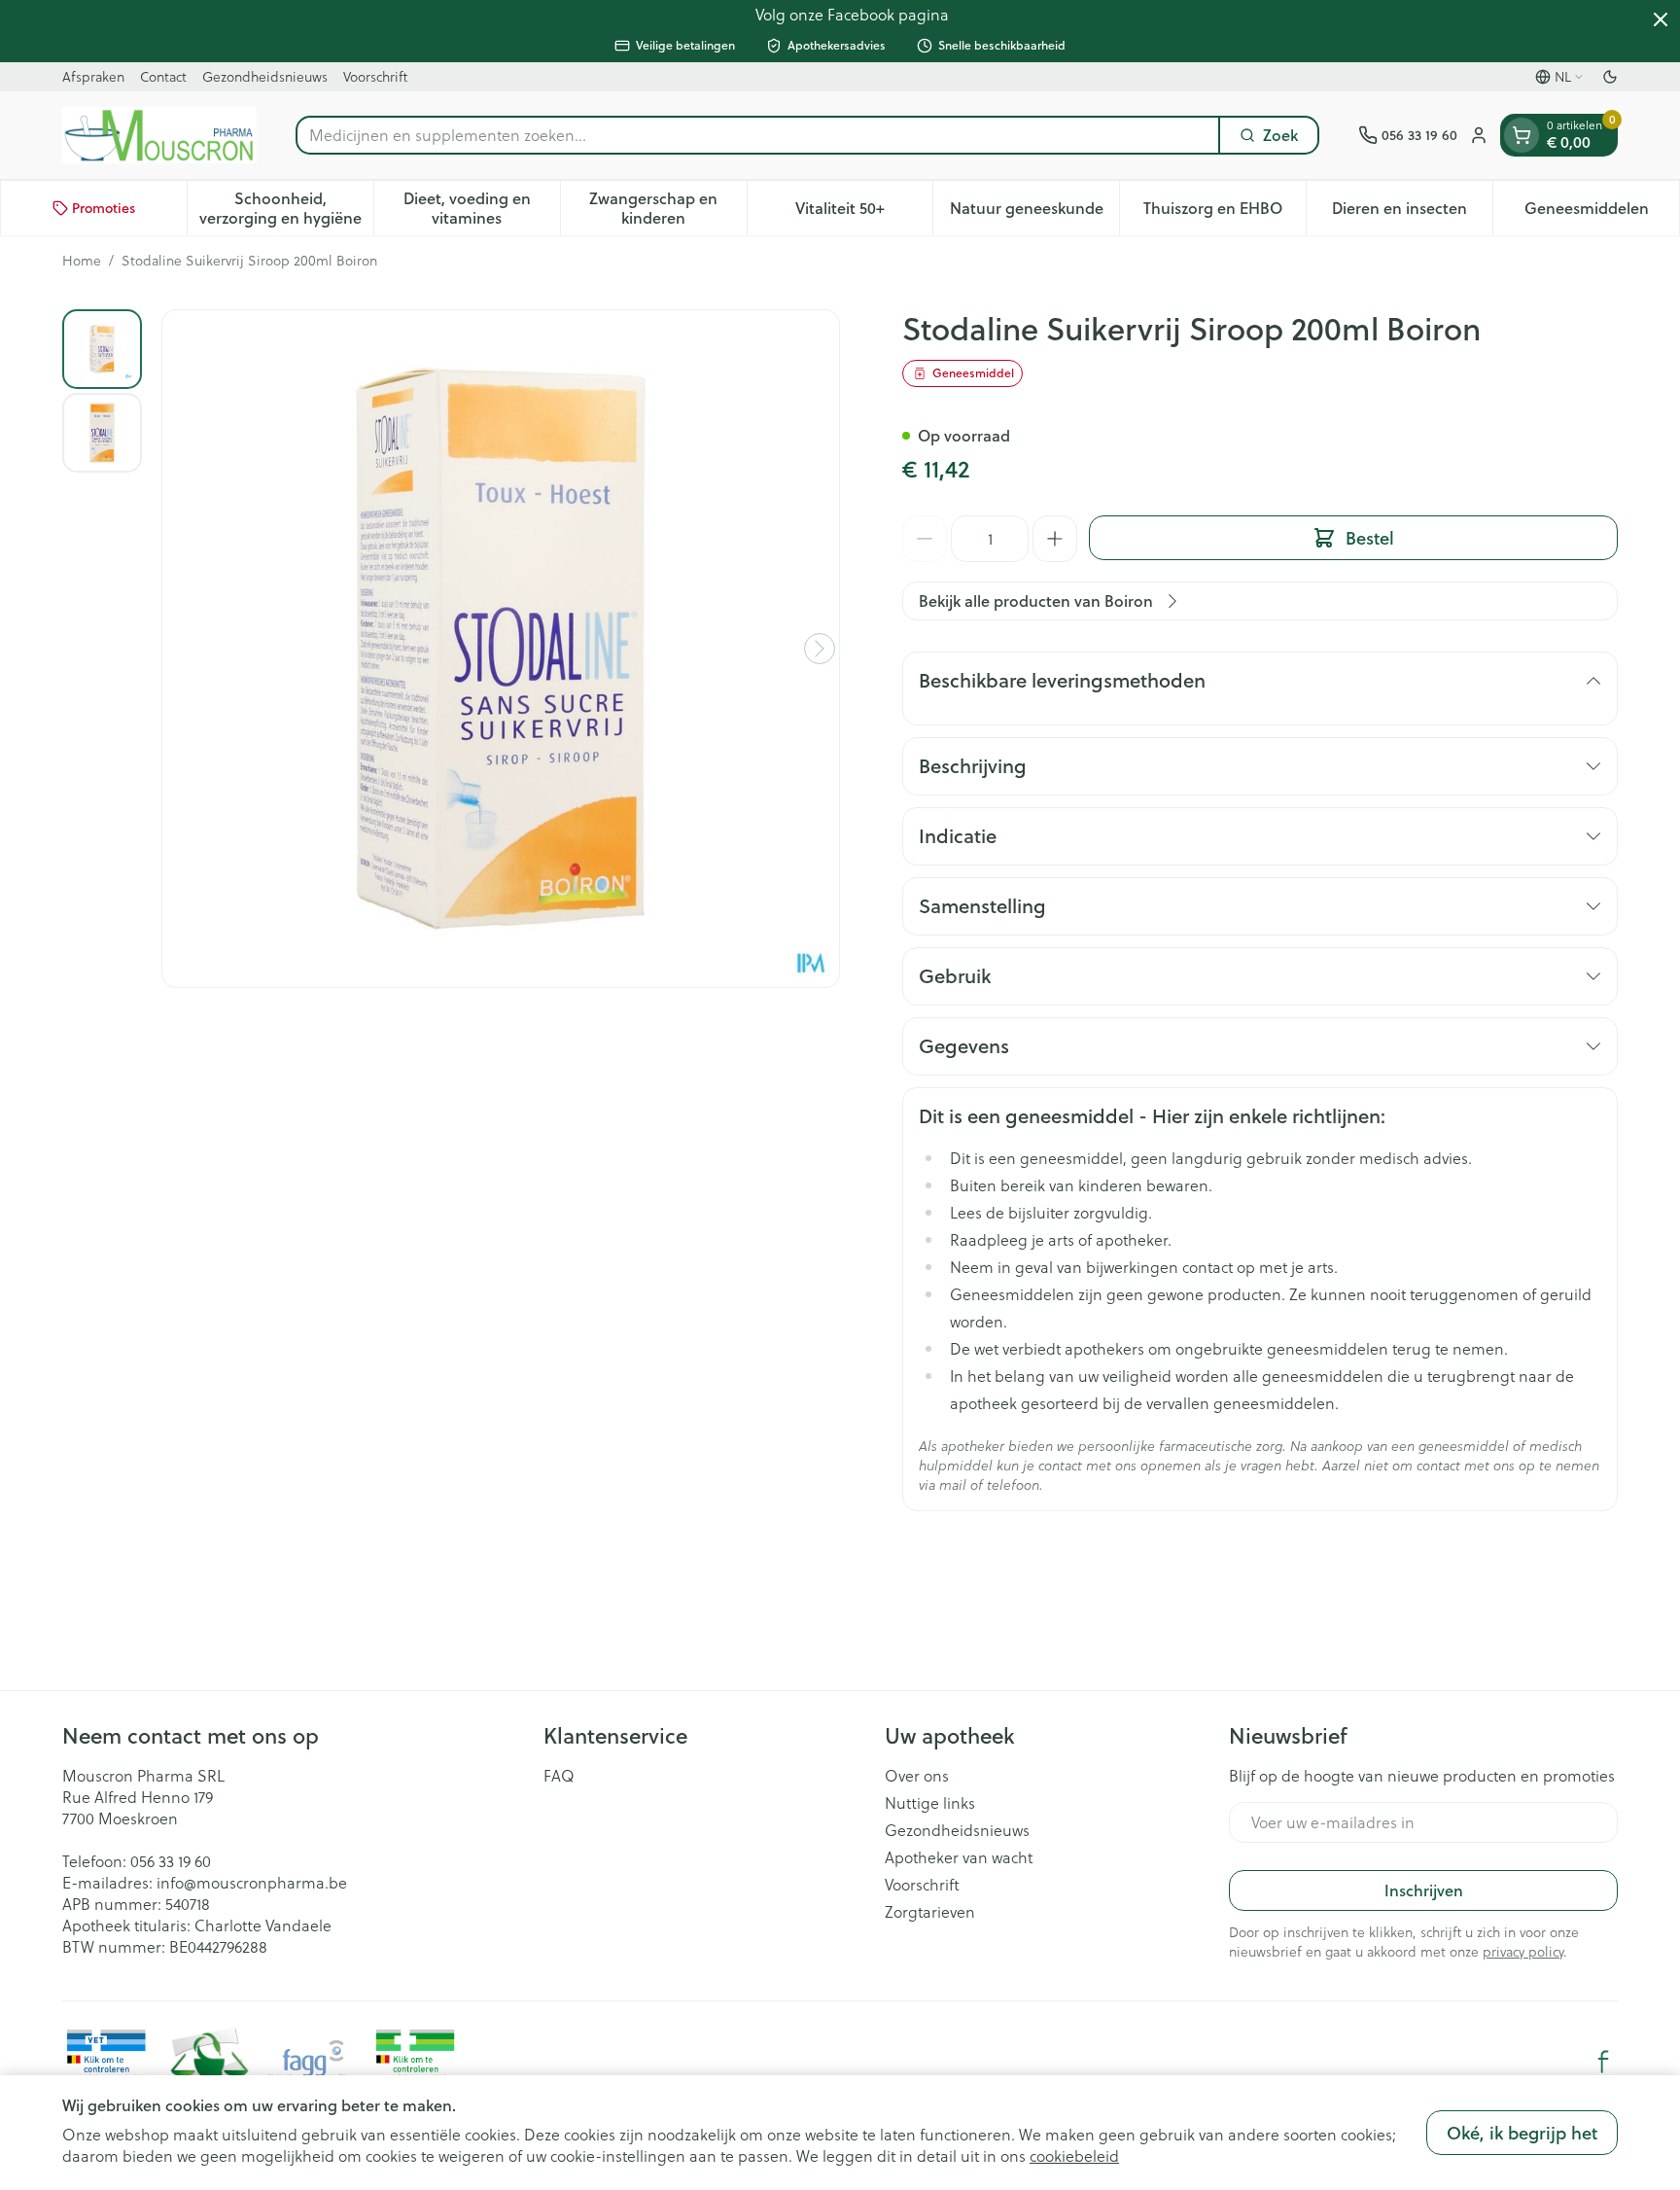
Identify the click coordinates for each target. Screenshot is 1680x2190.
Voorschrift (375, 76)
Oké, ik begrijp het (1522, 2133)
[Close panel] (1661, 19)
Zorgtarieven (930, 1912)
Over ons (917, 1776)
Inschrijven (1424, 1890)
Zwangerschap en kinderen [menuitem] (667, 208)
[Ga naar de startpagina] (159, 135)
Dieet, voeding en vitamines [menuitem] (482, 208)
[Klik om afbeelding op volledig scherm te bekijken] (501, 649)
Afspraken (93, 76)
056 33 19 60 (171, 1861)
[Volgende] (820, 649)
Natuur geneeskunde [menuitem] (1034, 212)
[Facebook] (1603, 2062)
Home (82, 261)
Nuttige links (930, 1803)
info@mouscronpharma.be (252, 1882)
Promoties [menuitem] (104, 208)
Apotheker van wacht (959, 1857)
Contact (163, 76)
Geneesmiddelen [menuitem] (1602, 212)
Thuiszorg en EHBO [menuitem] (1225, 212)
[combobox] (758, 135)
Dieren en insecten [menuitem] (1412, 212)
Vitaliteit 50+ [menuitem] (864, 212)
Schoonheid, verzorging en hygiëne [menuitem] (286, 208)
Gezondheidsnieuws (265, 76)
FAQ (559, 1776)
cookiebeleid (1074, 2155)
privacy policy (1523, 1951)
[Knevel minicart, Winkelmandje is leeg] (1522, 135)
